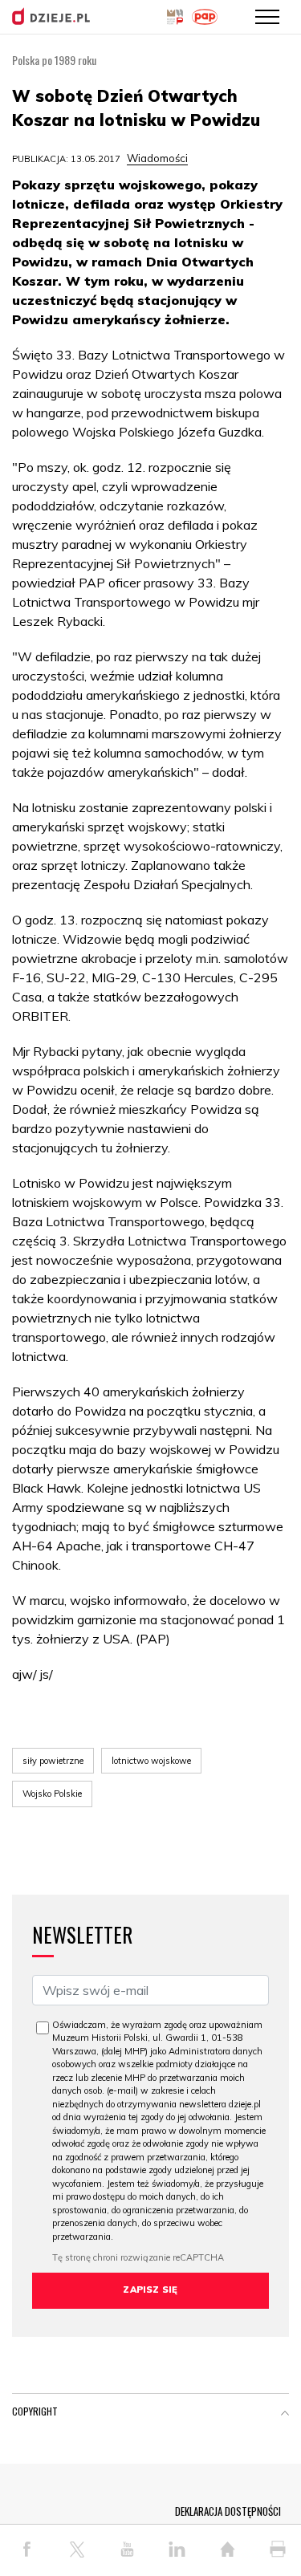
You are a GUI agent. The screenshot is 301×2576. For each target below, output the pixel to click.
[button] (285, 2415)
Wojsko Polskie (52, 1794)
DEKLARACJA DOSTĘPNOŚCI (228, 2511)
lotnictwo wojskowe (151, 1761)
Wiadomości (157, 158)
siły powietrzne (53, 1761)
